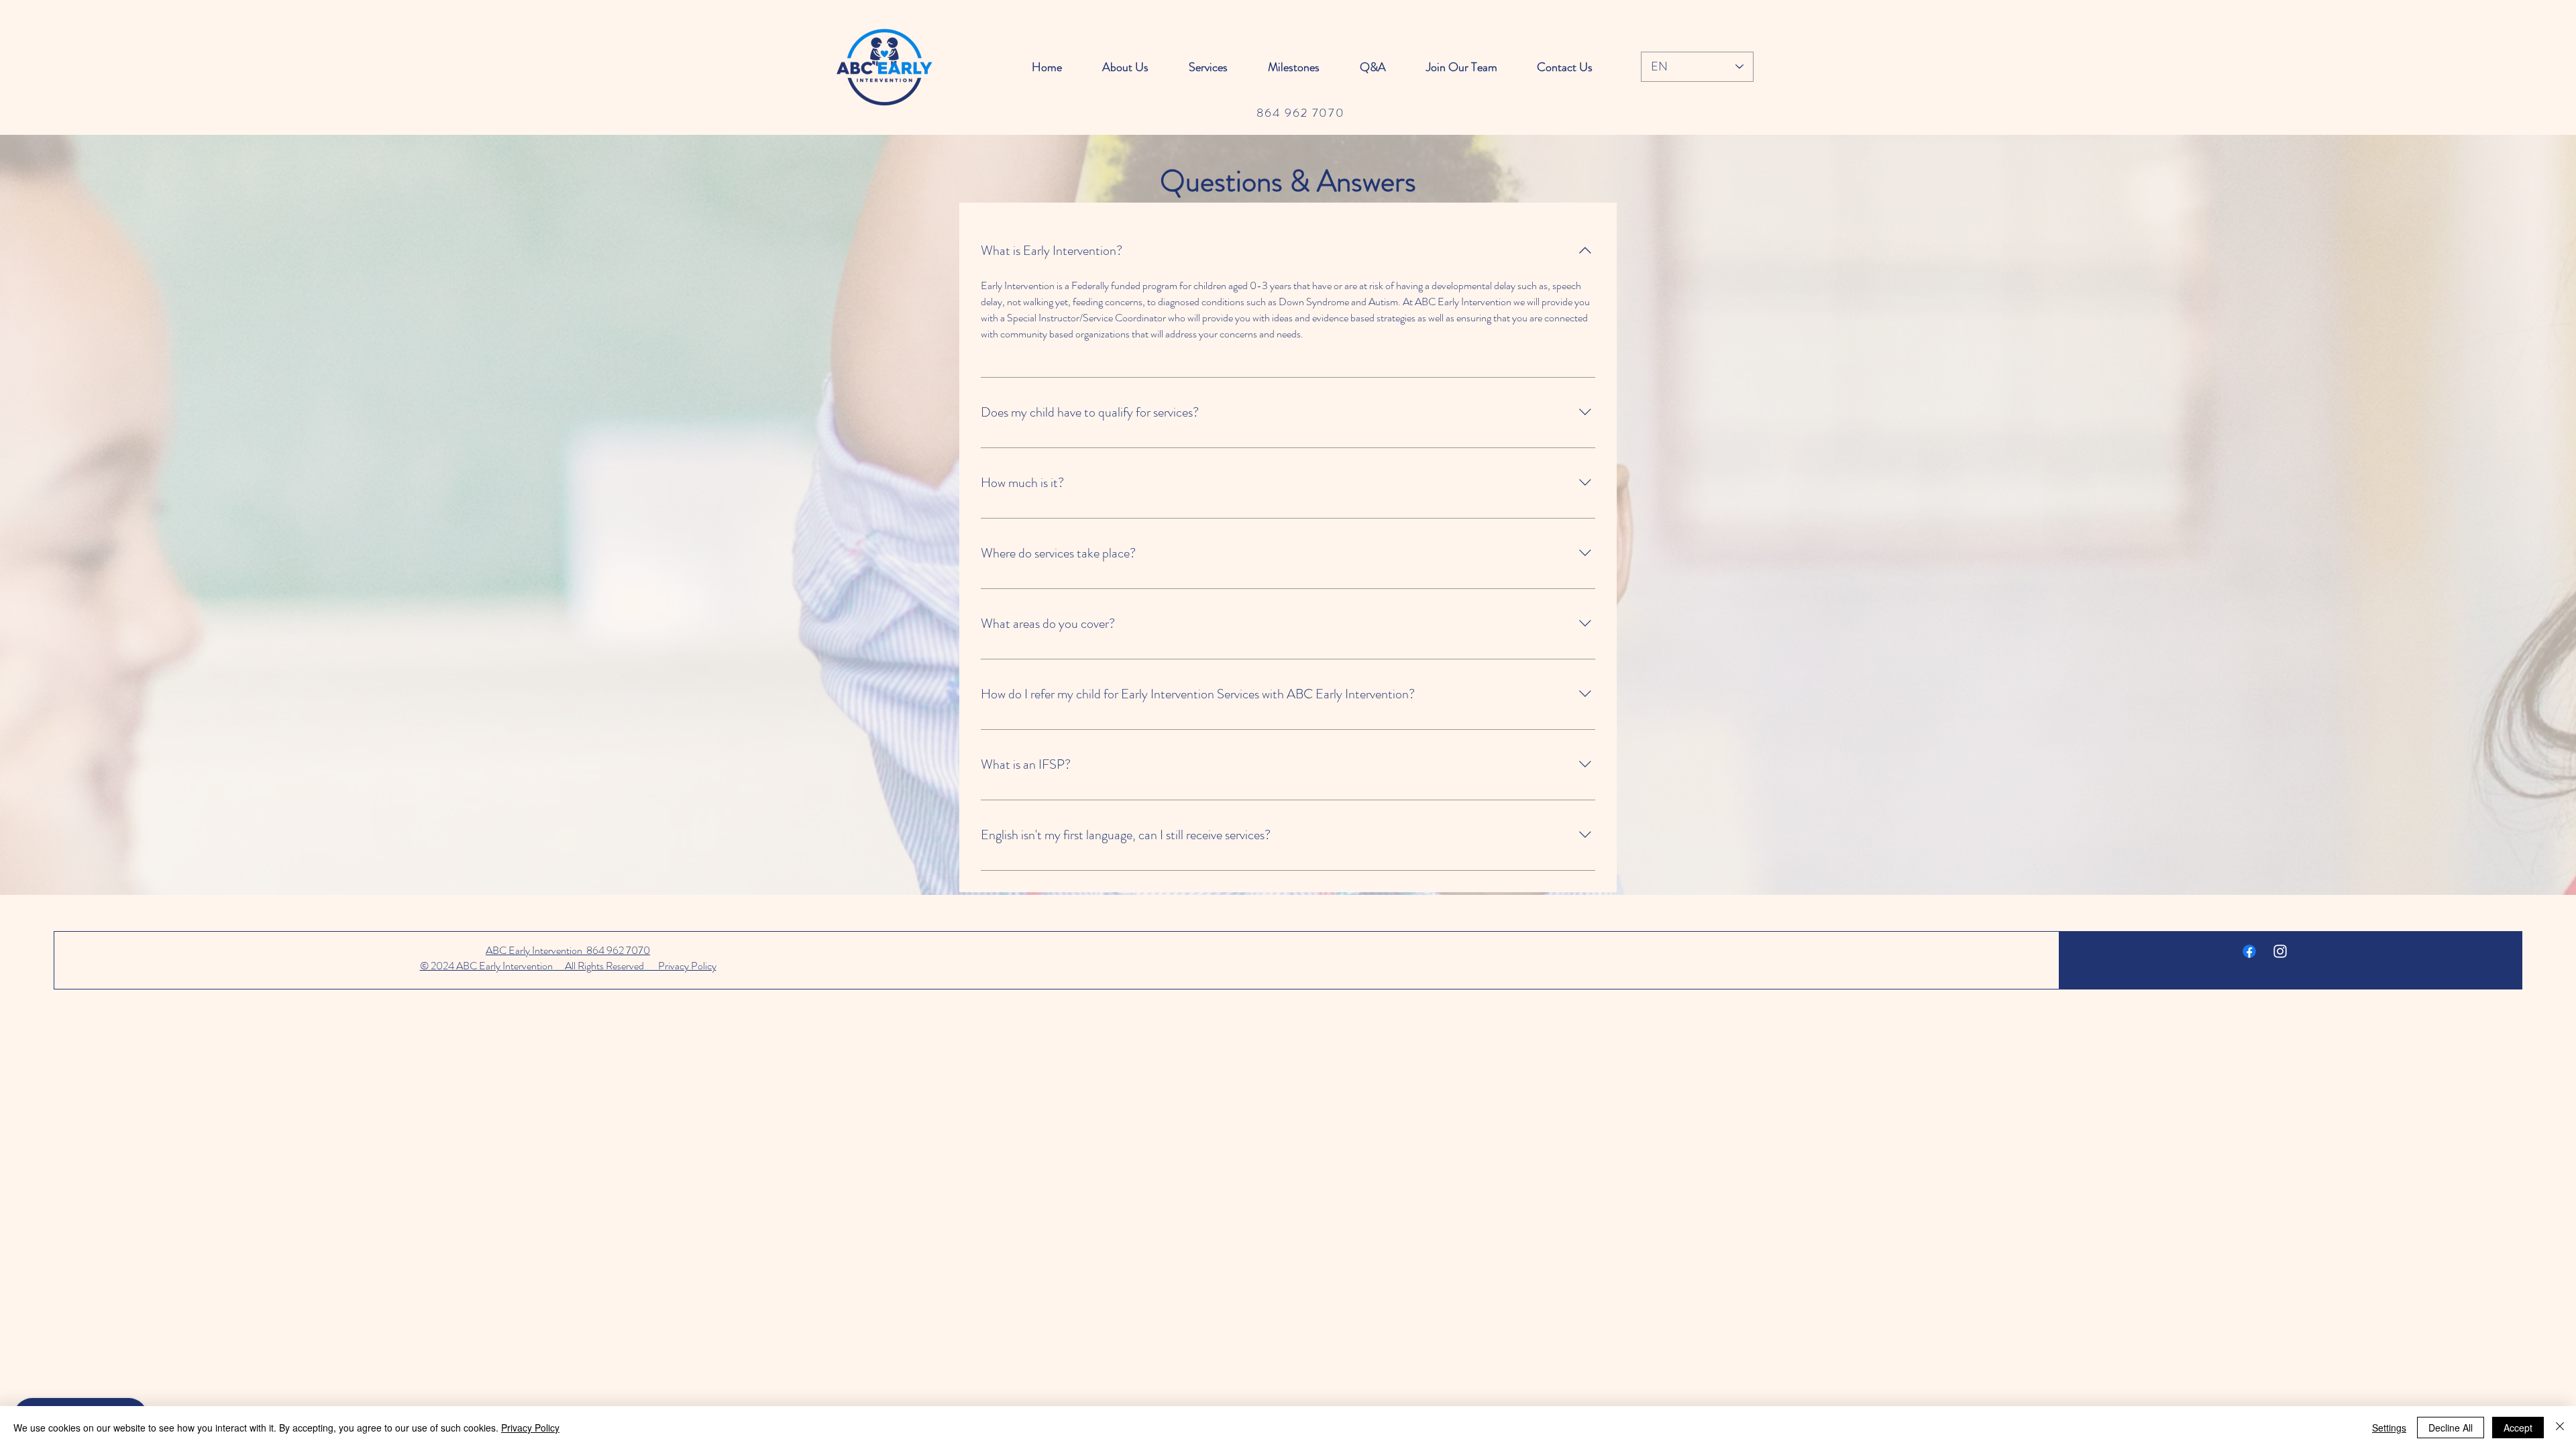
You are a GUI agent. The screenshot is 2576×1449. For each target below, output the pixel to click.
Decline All (2451, 1428)
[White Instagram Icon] (2280, 951)
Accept (2518, 1428)
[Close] (2560, 1428)
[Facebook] (2249, 951)
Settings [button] (2389, 1428)
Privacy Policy (530, 1428)
